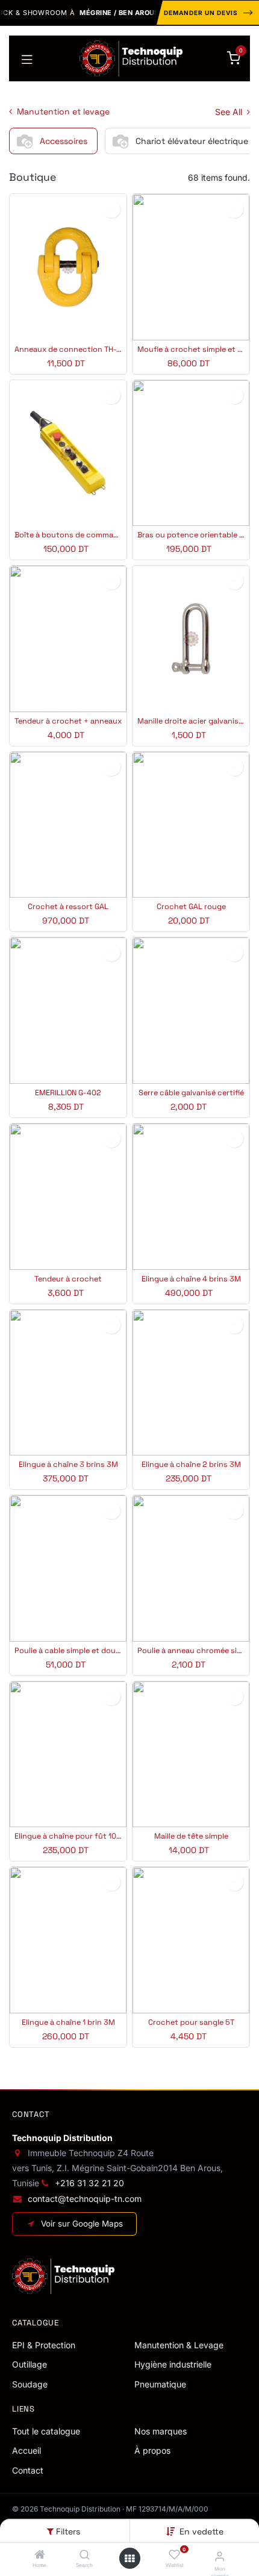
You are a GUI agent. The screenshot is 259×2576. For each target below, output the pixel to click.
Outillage (30, 2364)
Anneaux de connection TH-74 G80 (68, 350)
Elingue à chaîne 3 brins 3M (68, 1465)
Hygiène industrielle (173, 2364)
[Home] (40, 2555)
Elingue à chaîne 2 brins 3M (191, 1465)
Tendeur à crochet (68, 1279)
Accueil (27, 2450)
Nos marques (161, 2431)
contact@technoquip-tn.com (85, 2199)
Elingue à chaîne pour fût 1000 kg (68, 1837)
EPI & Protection (44, 2345)
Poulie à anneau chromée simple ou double (191, 1651)
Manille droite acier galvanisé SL (191, 721)
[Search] (85, 2555)
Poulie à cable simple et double (68, 1651)
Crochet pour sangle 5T (191, 2023)
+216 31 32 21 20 (89, 2183)
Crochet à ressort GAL (68, 907)
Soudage (30, 2384)
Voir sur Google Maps (82, 2224)
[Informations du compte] (220, 2556)
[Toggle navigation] (27, 58)
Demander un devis (201, 13)
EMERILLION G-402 (68, 1093)
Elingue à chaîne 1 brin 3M (68, 2023)
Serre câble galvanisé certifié (191, 1093)
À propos (152, 2450)
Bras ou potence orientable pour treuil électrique (191, 535)
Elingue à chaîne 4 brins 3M (191, 1279)
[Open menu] (129, 2559)
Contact (28, 2470)
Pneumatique (160, 2384)
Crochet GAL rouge (191, 907)
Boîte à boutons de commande (68, 535)
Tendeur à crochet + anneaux (68, 721)
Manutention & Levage (179, 2345)
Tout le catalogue (46, 2431)
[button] (201, 2531)
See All (230, 112)
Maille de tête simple (191, 1837)
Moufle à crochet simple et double (191, 350)
